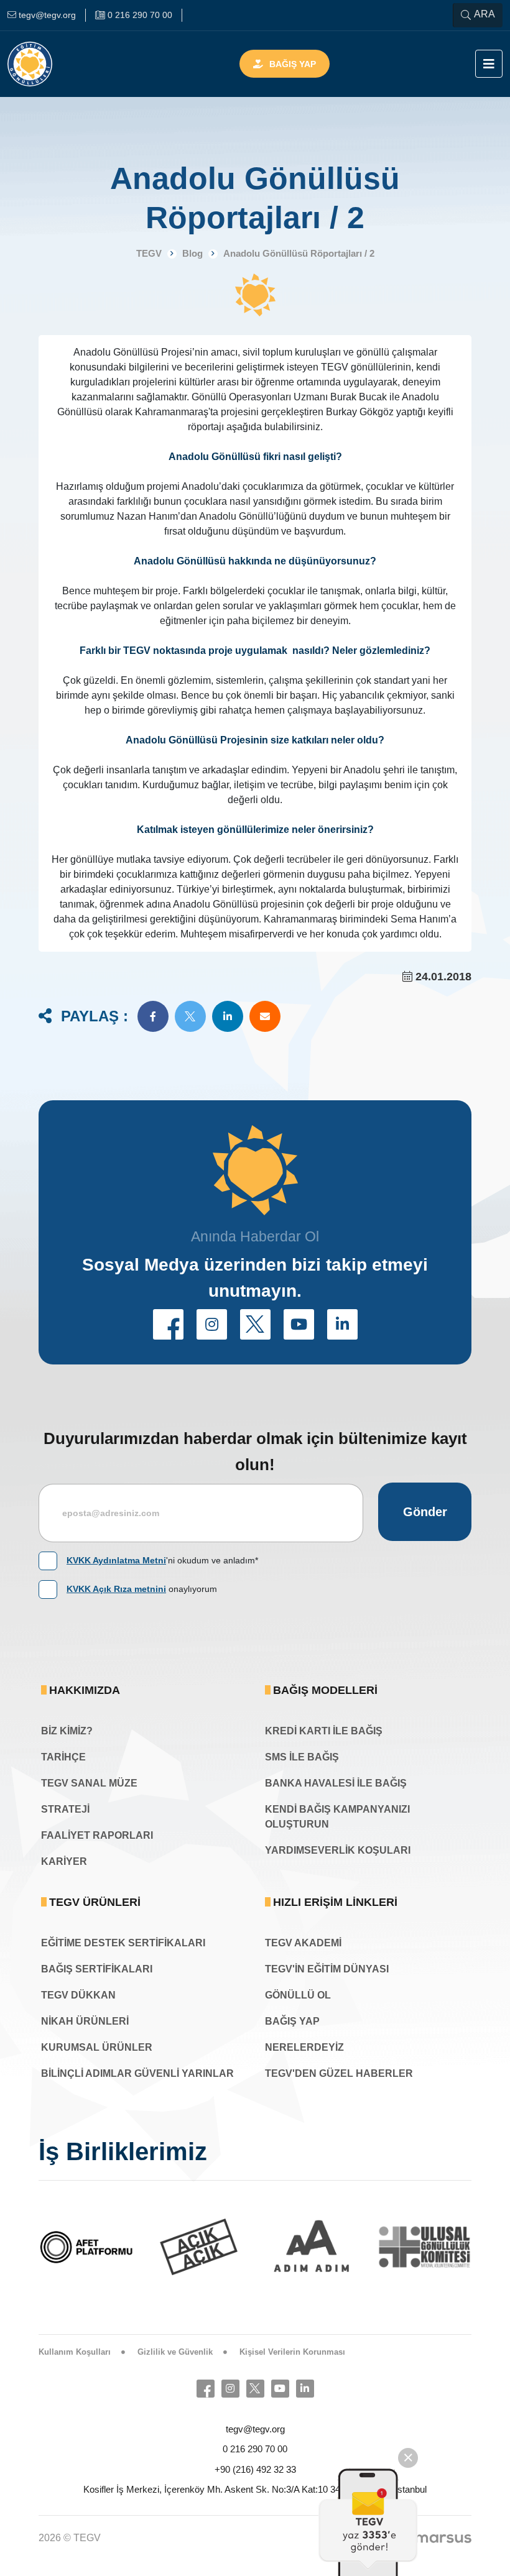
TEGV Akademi (303, 1943)
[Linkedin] (305, 2389)
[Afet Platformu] (86, 2247)
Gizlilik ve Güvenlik (175, 2352)
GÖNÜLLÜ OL (298, 1995)
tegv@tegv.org (255, 2429)
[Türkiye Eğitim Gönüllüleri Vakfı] (49, 64)
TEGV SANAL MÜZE (89, 1783)
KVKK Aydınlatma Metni (116, 1560)
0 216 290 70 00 (255, 2449)
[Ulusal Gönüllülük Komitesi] (425, 2247)
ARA (484, 14)
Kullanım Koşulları (75, 2352)
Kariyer (64, 1861)
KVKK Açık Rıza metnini (116, 1589)
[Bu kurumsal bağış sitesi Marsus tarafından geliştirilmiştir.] (443, 2538)
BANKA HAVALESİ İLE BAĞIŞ (336, 1783)
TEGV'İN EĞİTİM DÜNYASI (327, 1969)
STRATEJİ (65, 1809)
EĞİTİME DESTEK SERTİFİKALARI (123, 1943)
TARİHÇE (63, 1757)
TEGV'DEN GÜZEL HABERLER (339, 2073)
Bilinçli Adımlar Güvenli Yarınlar (137, 2073)
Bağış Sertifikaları (97, 1969)
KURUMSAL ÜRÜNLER (97, 2047)
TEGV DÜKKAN (78, 1995)
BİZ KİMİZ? (67, 1731)
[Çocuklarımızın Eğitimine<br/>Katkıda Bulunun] (368, 2522)
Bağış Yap (293, 64)
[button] (153, 1016)
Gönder (425, 1512)
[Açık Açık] (199, 2247)
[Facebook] (206, 2389)
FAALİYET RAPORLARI (97, 1835)
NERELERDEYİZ (304, 2047)
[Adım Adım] (312, 2247)
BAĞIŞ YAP (292, 2021)
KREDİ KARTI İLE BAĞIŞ (324, 1731)
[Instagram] (230, 2389)
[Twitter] (255, 2389)
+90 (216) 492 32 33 (255, 2469)
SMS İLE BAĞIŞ (302, 1757)
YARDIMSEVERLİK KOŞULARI (338, 1850)
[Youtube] (280, 2389)
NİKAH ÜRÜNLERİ (85, 2021)
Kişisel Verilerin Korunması (292, 2352)
